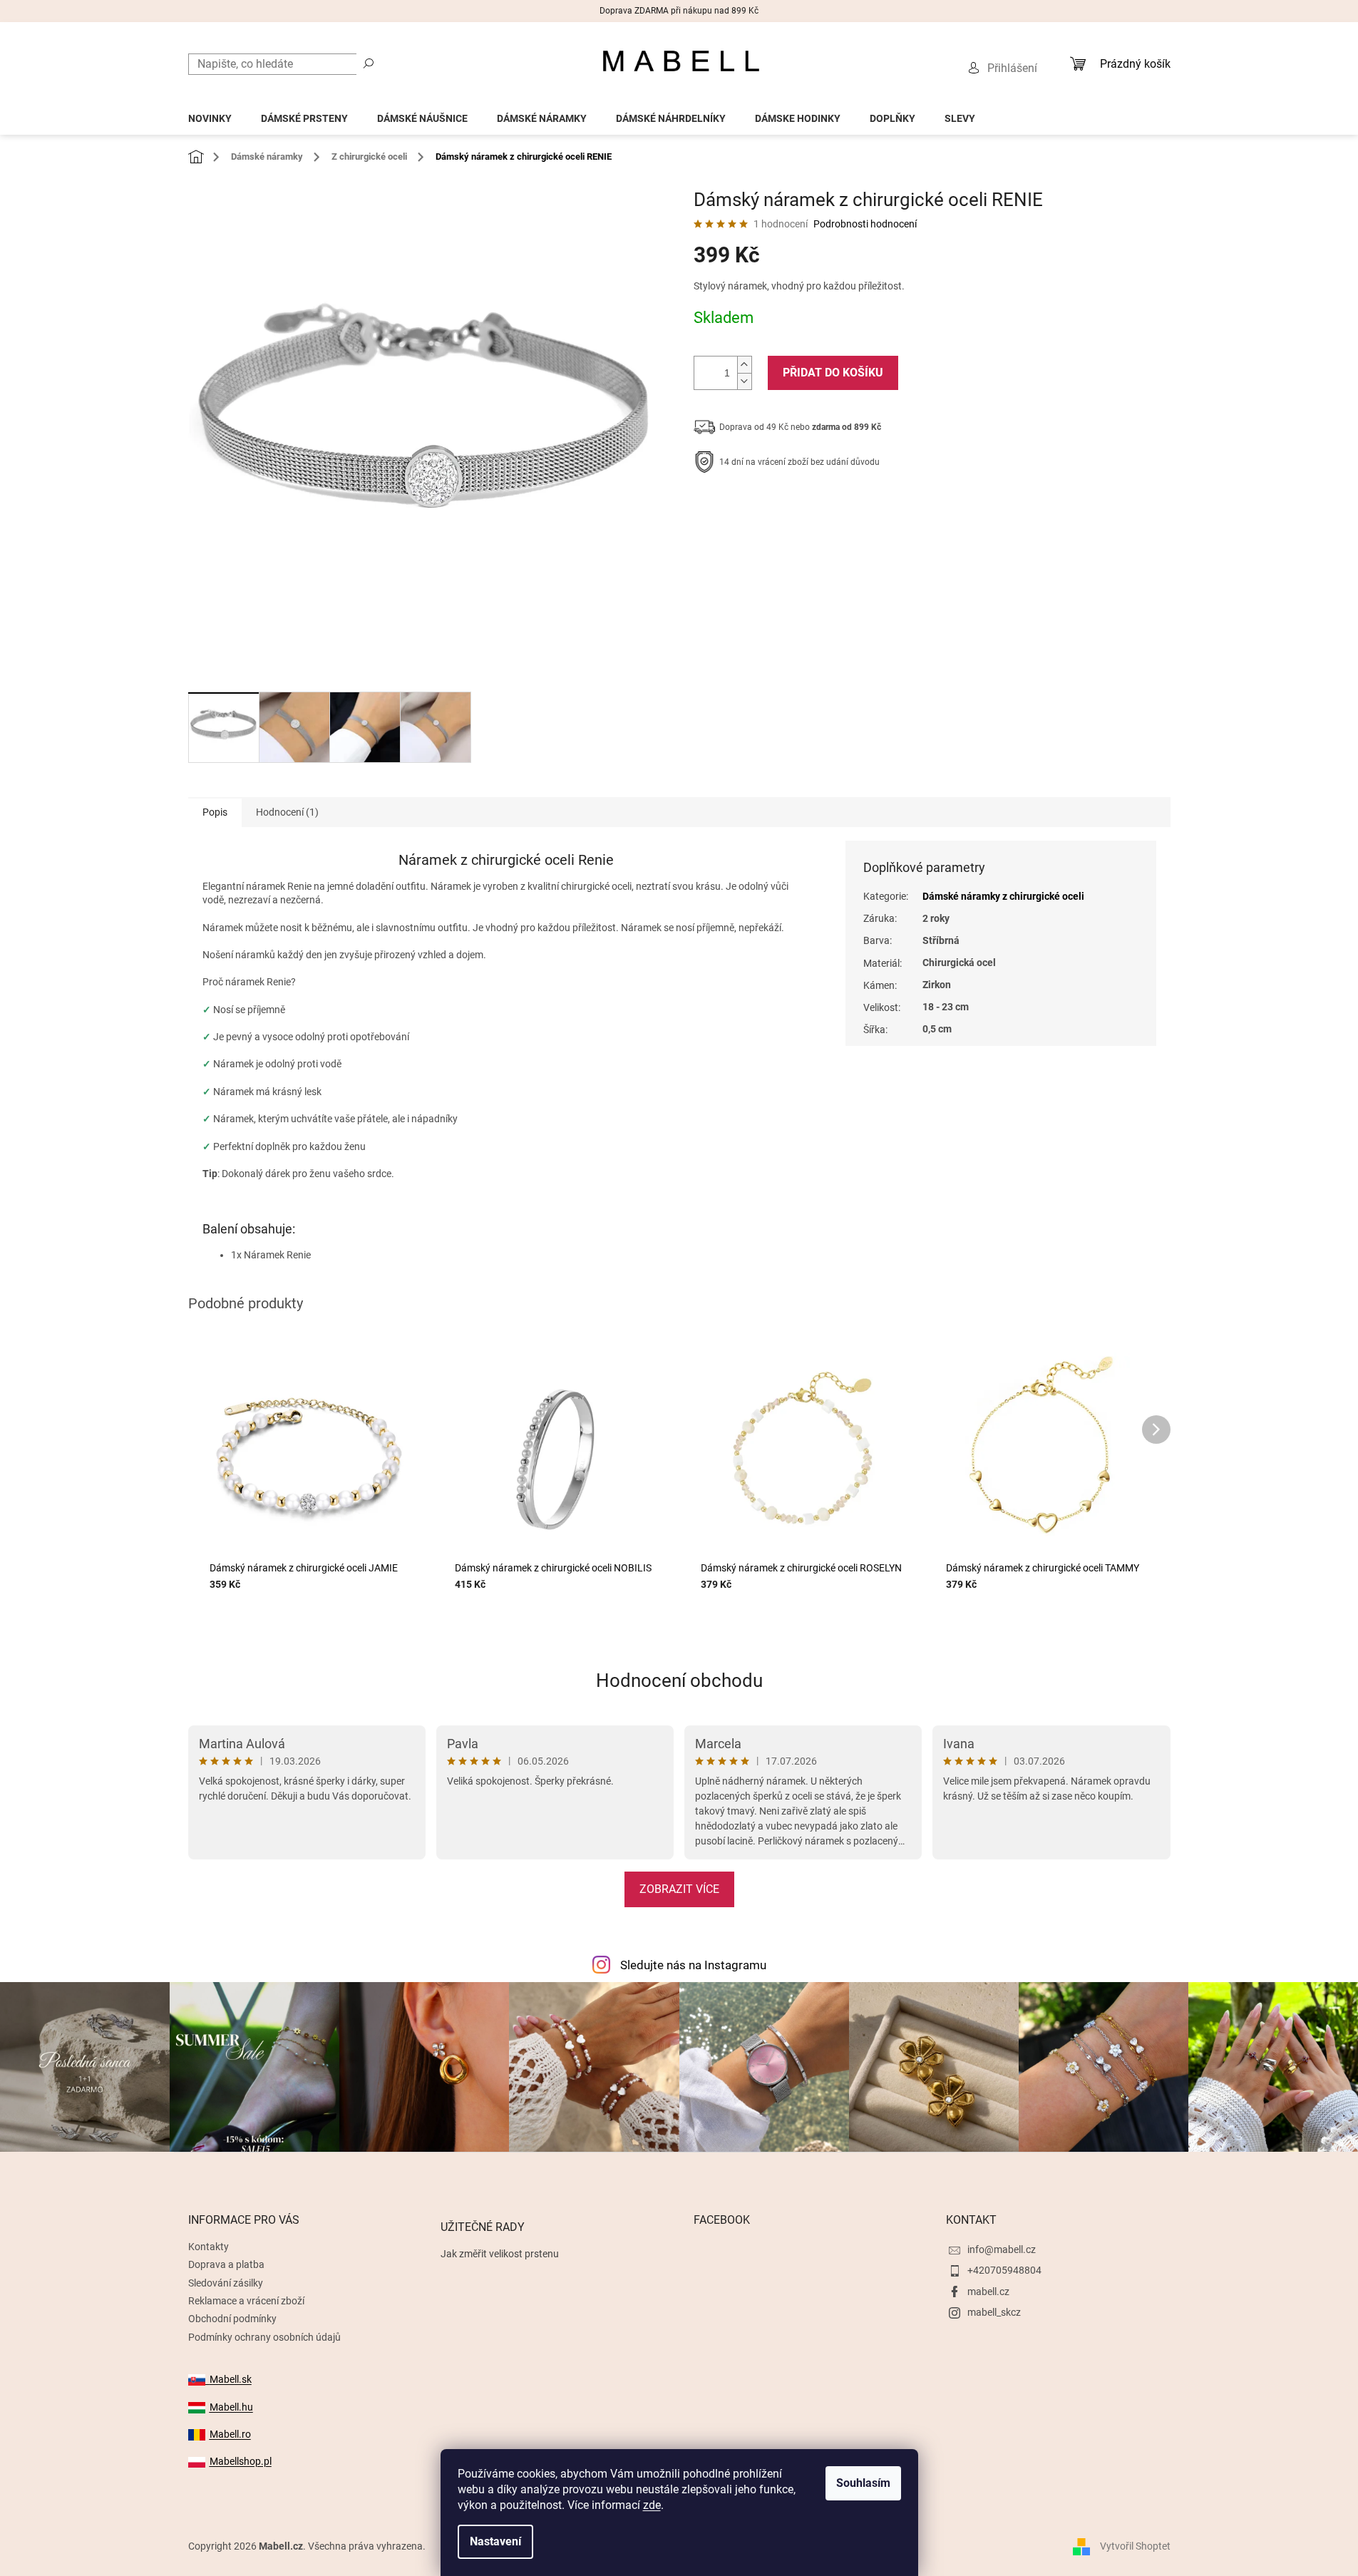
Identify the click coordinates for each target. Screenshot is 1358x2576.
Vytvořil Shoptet (1135, 2546)
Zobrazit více (679, 1889)
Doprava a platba (226, 2264)
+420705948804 (1004, 2270)
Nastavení (495, 2541)
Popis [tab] (215, 812)
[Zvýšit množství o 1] (744, 365)
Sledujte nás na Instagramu (693, 1965)
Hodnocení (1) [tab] (287, 812)
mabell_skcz (994, 2312)
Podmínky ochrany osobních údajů (264, 2337)
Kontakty (209, 2247)
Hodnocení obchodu (679, 1680)
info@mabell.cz (1002, 2249)
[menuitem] (210, 114)
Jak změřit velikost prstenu (500, 2254)
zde (652, 2505)
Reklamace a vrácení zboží (246, 2301)
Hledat (369, 63)
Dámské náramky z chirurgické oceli (1003, 896)
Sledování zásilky (226, 2283)
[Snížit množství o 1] (744, 381)
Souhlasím (863, 2483)
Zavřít (770, 506)
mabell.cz (988, 2292)
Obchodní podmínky (232, 2319)
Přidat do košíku (833, 373)
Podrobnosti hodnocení (865, 224)
